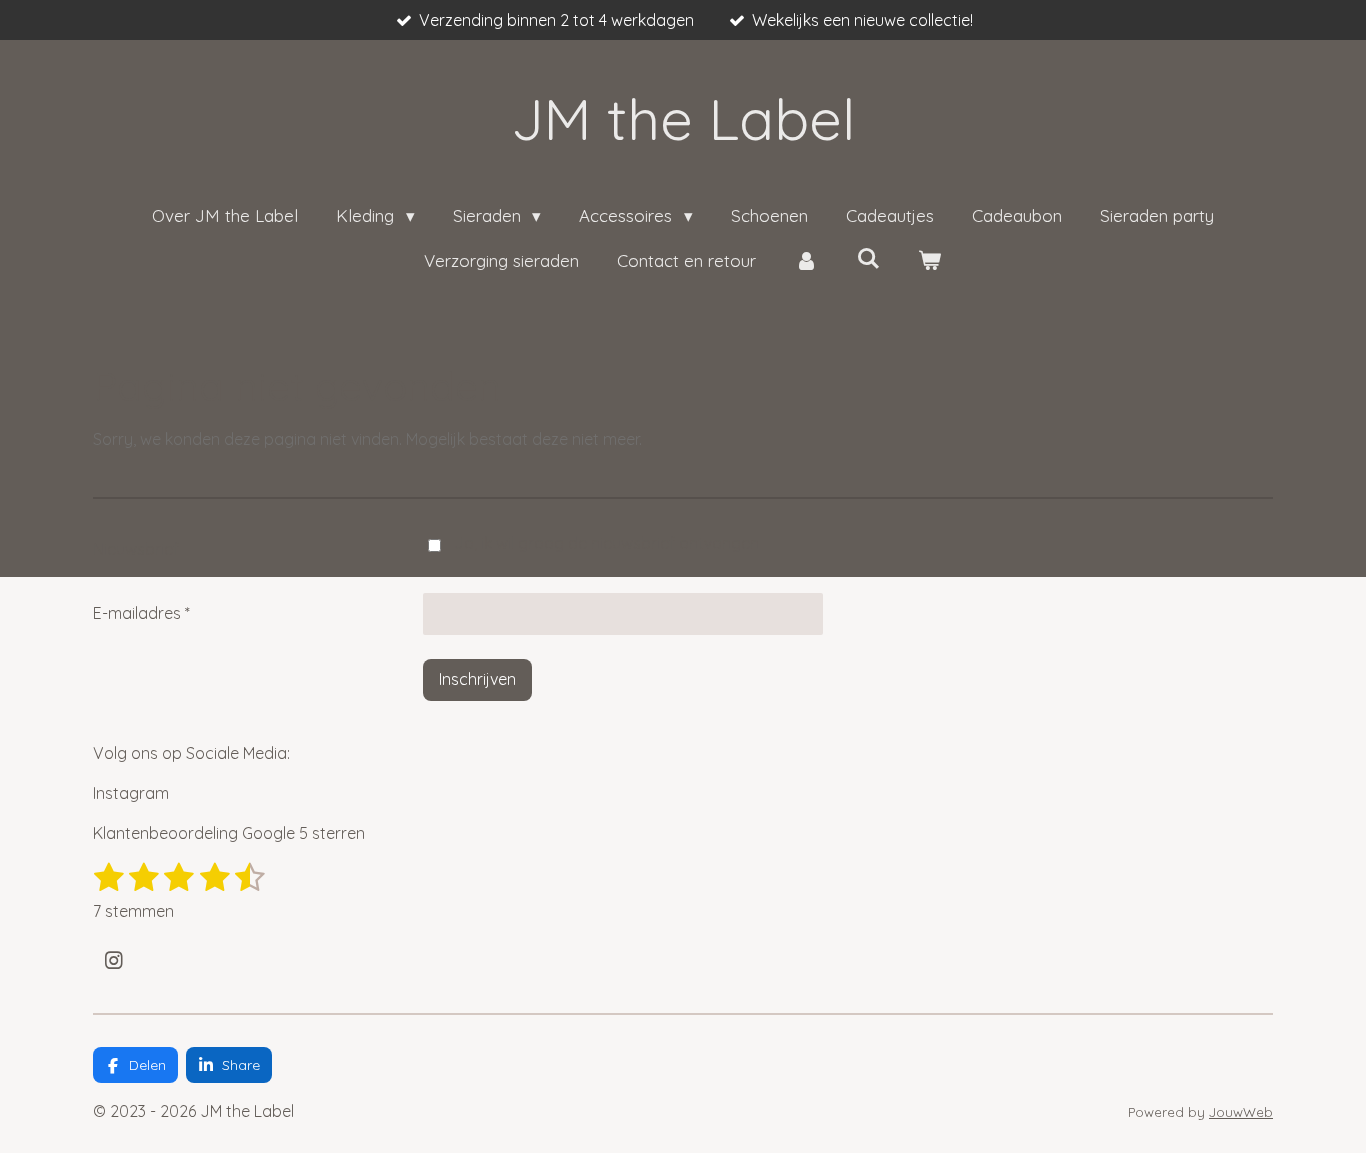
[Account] (806, 261)
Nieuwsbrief (136, 549)
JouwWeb (1241, 1112)
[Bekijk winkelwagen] (930, 261)
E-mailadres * (141, 613)
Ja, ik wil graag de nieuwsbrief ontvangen (606, 543)
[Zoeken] (868, 258)
